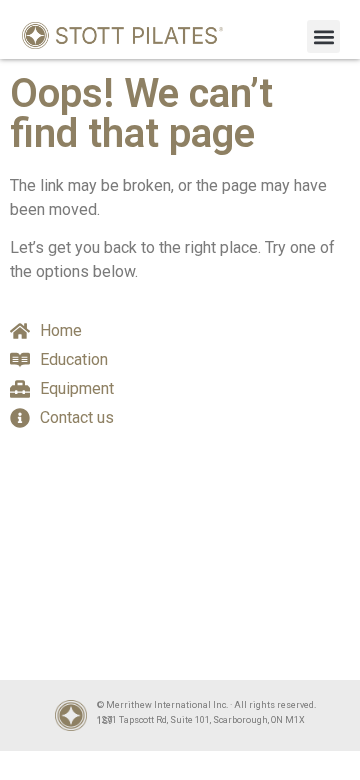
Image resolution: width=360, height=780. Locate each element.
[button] (323, 36)
